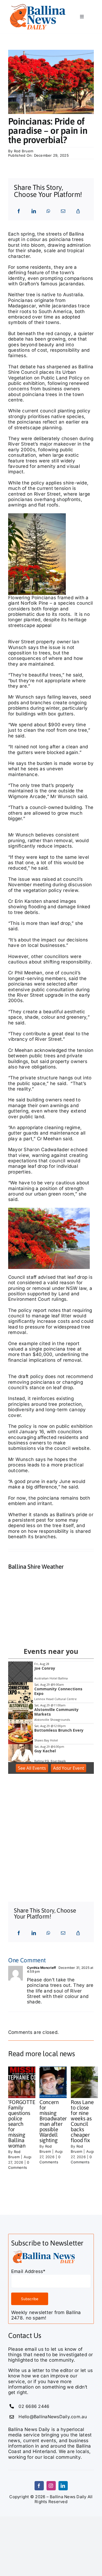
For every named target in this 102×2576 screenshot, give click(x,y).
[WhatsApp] (48, 211)
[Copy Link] (78, 211)
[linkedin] (63, 2486)
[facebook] (39, 2486)
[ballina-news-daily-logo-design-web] (44, 2251)
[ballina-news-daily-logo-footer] (38, 5)
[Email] (63, 211)
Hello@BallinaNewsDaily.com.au (52, 2417)
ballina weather (49, 1632)
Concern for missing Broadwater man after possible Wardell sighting (53, 2121)
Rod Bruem (24, 151)
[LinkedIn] (34, 211)
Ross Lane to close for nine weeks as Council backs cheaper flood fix (82, 2121)
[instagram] (51, 2486)
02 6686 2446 (34, 2406)
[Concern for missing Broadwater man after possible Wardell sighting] (59, 2082)
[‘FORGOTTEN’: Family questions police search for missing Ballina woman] (28, 2082)
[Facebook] (19, 211)
